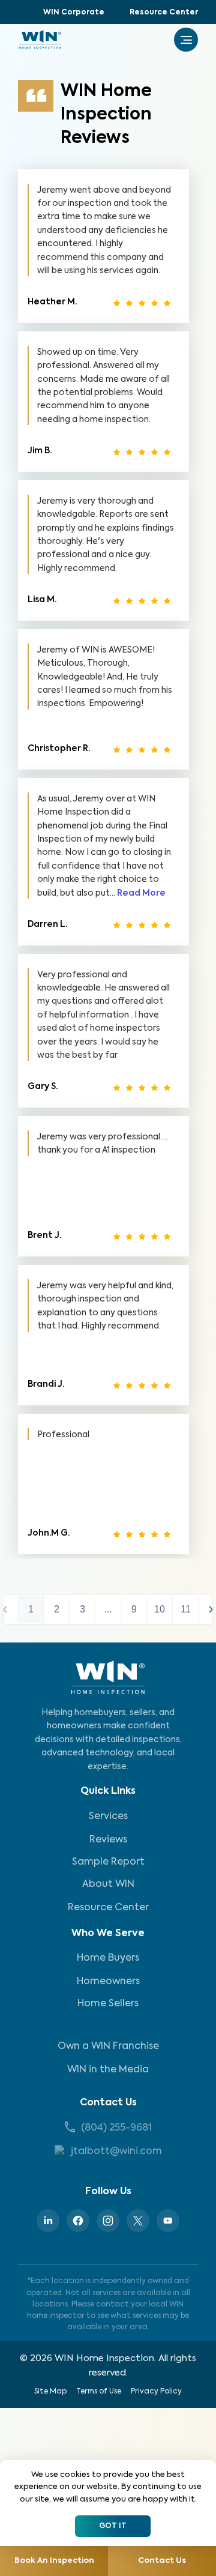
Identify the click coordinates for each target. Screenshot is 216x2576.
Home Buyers (108, 1958)
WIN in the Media (108, 2070)
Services (108, 1817)
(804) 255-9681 (116, 2128)
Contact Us (108, 2103)
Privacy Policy (156, 2392)
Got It (113, 2526)
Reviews (108, 1840)
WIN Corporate (74, 13)
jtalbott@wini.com (116, 2152)
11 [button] (186, 1609)
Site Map (50, 2392)
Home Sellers (108, 2004)
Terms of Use (99, 2392)
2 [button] (57, 1609)
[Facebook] (78, 2221)
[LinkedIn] (48, 2221)
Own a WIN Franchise (108, 2047)
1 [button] (31, 1609)
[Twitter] (138, 2221)
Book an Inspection (54, 2561)
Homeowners (108, 1982)
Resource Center (164, 13)
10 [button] (160, 1609)
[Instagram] (108, 2221)
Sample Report (108, 1862)
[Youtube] (168, 2221)
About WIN (108, 1884)
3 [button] (82, 1609)
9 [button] (134, 1609)
